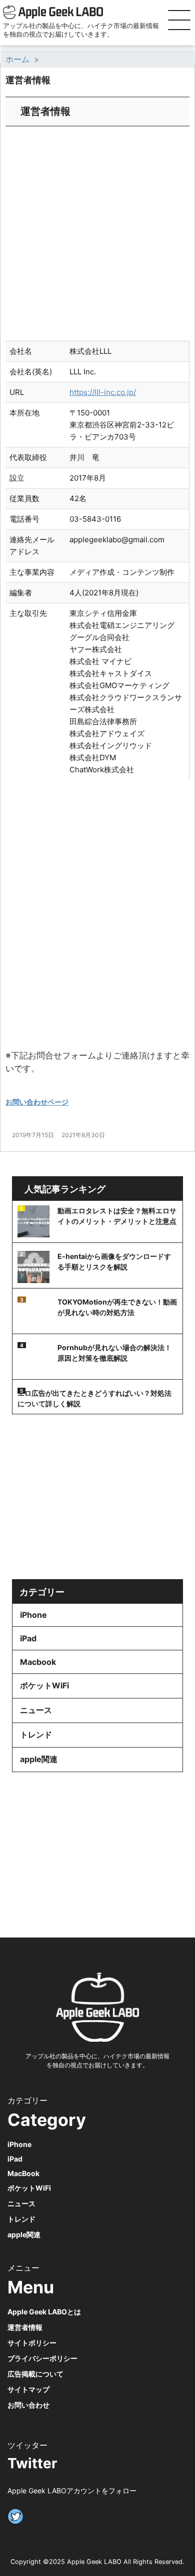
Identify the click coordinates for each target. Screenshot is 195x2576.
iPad (28, 1638)
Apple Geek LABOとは (44, 2312)
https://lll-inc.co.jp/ (103, 392)
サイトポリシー (32, 2343)
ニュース (36, 1710)
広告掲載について (35, 2374)
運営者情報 (25, 2327)
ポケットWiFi (44, 1685)
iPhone (33, 1615)
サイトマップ (28, 2389)
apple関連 (39, 1759)
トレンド (36, 1735)
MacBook (23, 2173)
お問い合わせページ (37, 1102)
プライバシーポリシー (42, 2358)
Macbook (38, 1662)
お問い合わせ (28, 2405)
